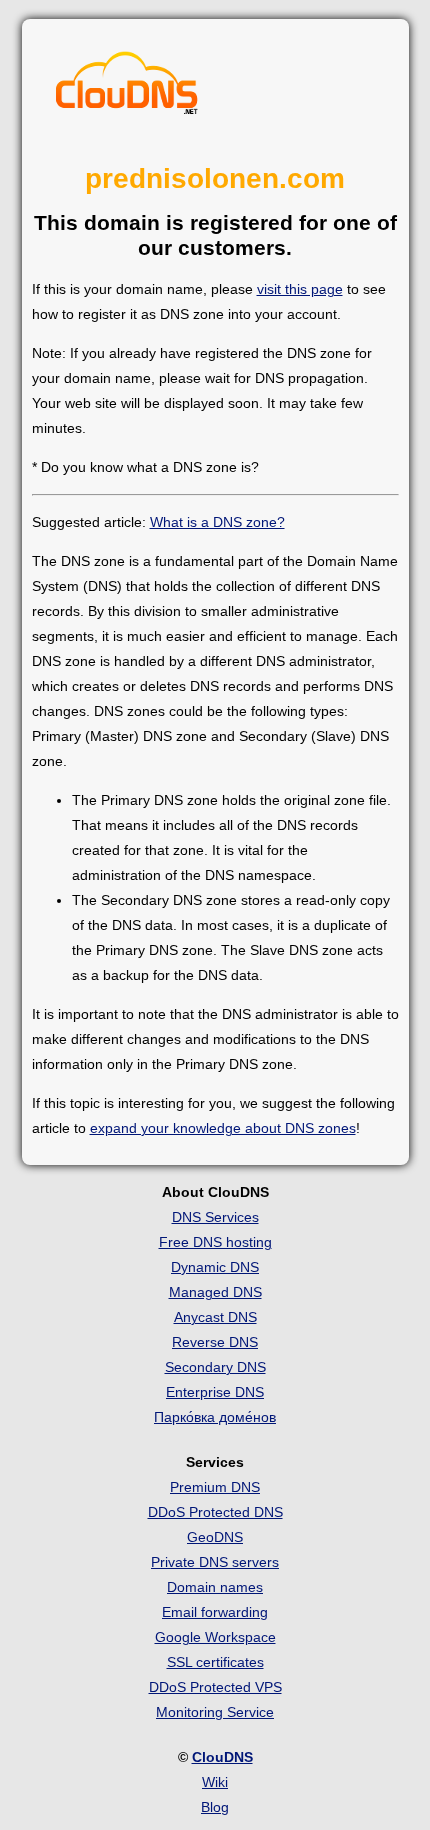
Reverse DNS (215, 1342)
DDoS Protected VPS (215, 1687)
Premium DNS (215, 1487)
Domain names (215, 1587)
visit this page (300, 289)
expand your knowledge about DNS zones (223, 1128)
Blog (215, 1807)
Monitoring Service (215, 1712)
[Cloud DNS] (127, 88)
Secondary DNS (215, 1367)
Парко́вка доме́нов (215, 1417)
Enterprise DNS (215, 1392)
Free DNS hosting (215, 1242)
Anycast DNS (215, 1317)
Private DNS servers (215, 1562)
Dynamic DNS (215, 1267)
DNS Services (215, 1217)
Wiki (215, 1782)
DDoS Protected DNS (215, 1512)
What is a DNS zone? (217, 522)
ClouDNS (222, 1757)
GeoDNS (215, 1537)
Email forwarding (215, 1612)
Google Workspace (215, 1637)
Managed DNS (215, 1292)
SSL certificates (215, 1662)
